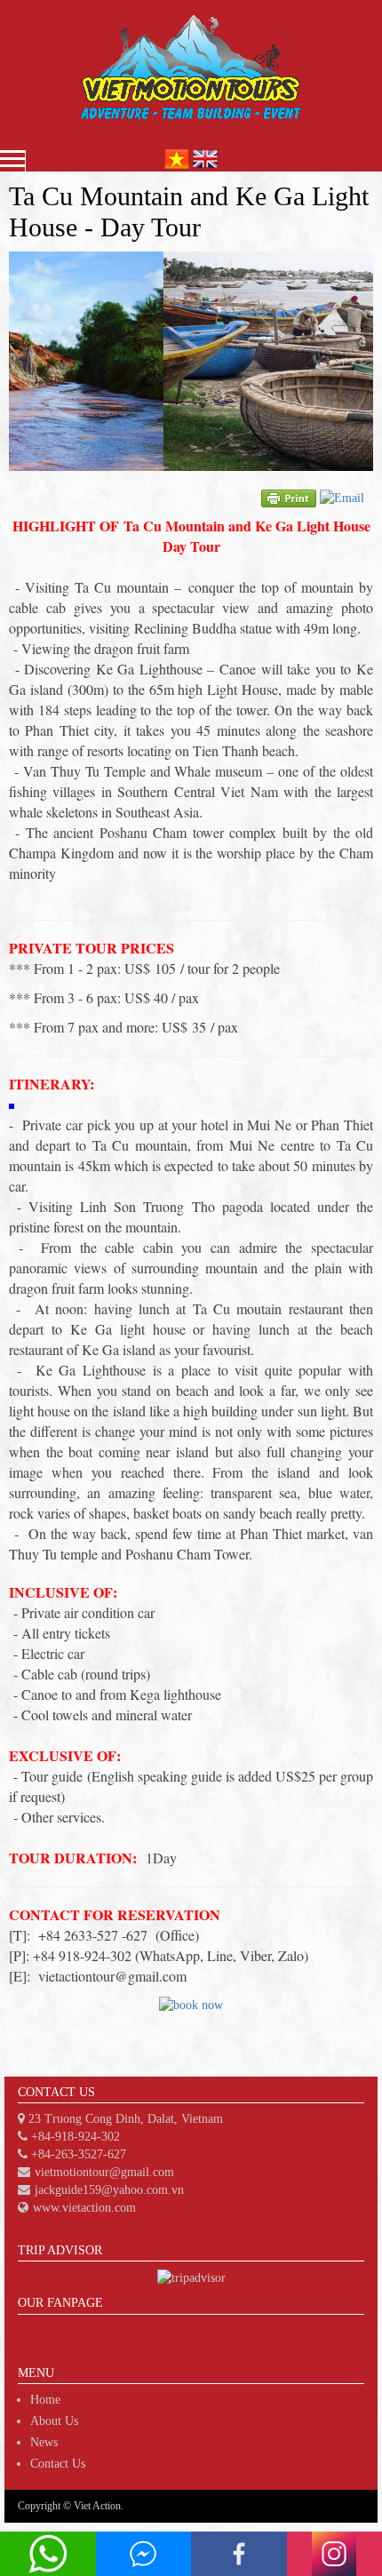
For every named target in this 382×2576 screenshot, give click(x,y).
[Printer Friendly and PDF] (289, 497)
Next (350, 362)
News (44, 2442)
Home (45, 2400)
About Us (54, 2421)
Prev (32, 362)
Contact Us (58, 2464)
